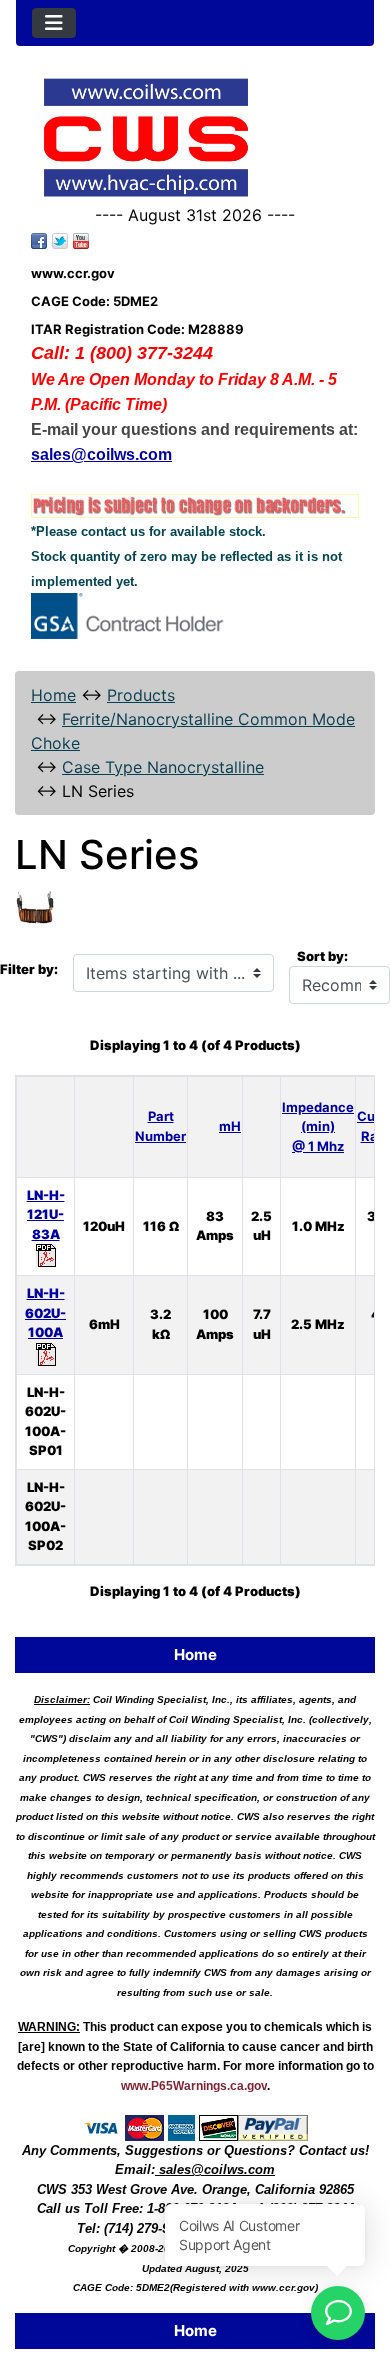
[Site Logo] (195, 137)
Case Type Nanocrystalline (163, 767)
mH (230, 1126)
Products (141, 695)
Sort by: (322, 956)
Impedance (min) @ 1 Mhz (318, 1126)
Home (53, 695)
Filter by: (29, 969)
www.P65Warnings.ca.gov (194, 2086)
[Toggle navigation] (54, 23)
